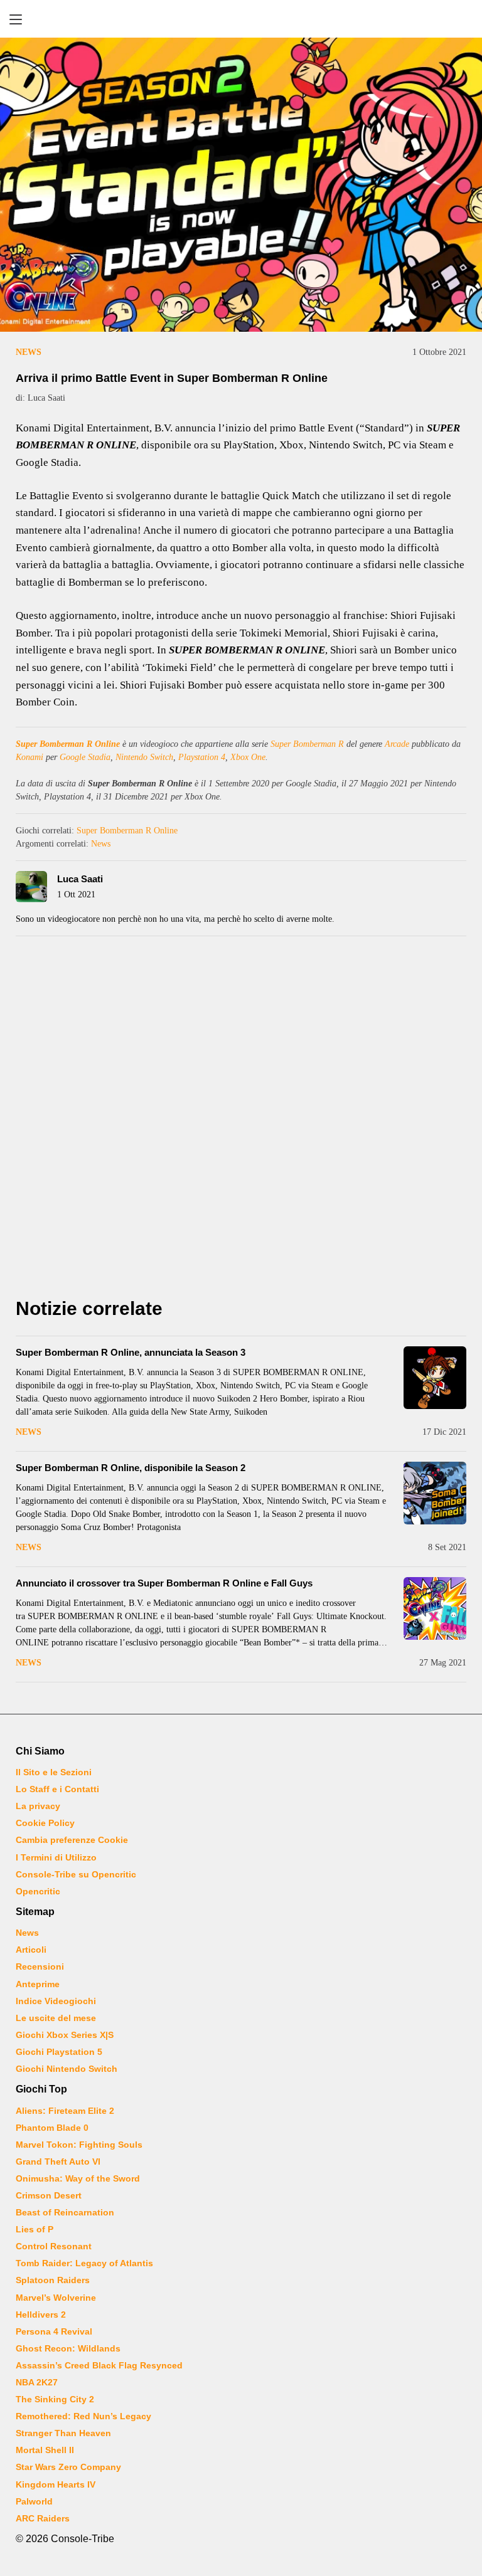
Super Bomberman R (307, 744)
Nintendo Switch (144, 757)
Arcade (397, 744)
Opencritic (38, 1891)
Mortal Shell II (45, 2450)
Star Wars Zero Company (68, 2467)
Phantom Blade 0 (52, 2128)
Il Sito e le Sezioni (54, 1772)
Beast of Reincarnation (65, 2212)
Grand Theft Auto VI (58, 2162)
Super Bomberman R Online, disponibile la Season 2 (131, 1468)
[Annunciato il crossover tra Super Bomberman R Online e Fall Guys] (435, 1608)
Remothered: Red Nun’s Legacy (83, 2416)
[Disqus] (241, 1121)
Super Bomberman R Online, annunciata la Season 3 (131, 1352)
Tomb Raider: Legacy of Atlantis (84, 2263)
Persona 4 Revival (54, 2331)
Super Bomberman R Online (68, 744)
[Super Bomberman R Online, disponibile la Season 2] (435, 1493)
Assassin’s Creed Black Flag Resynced (99, 2365)
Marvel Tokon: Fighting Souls (79, 2145)
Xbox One (248, 757)
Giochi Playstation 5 (59, 2052)
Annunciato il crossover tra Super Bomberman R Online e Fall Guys (164, 1583)
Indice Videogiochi (56, 2001)
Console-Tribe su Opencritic (76, 1874)
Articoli (31, 1950)
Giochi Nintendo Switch (67, 2069)
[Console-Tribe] (241, 19)
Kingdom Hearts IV (56, 2484)
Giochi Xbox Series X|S (65, 2035)
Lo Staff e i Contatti (57, 1789)
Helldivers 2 (41, 2315)
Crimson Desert (49, 2195)
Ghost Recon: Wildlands (68, 2348)
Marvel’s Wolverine (56, 2298)
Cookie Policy (45, 1823)
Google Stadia (85, 757)
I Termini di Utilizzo (56, 1857)
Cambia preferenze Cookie (72, 1840)
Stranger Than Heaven (63, 2433)
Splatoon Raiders (53, 2280)
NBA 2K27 (37, 2382)
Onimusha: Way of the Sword (78, 2178)
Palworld (34, 2501)
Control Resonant (54, 2246)
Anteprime (38, 1984)
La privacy (38, 1806)
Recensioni (40, 1966)
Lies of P (35, 2229)
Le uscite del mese (56, 2018)
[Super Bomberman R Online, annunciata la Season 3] (435, 1378)
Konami (29, 757)
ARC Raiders (43, 2518)
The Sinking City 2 (55, 2399)
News (29, 352)
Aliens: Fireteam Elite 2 (65, 2111)
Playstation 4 (202, 757)
